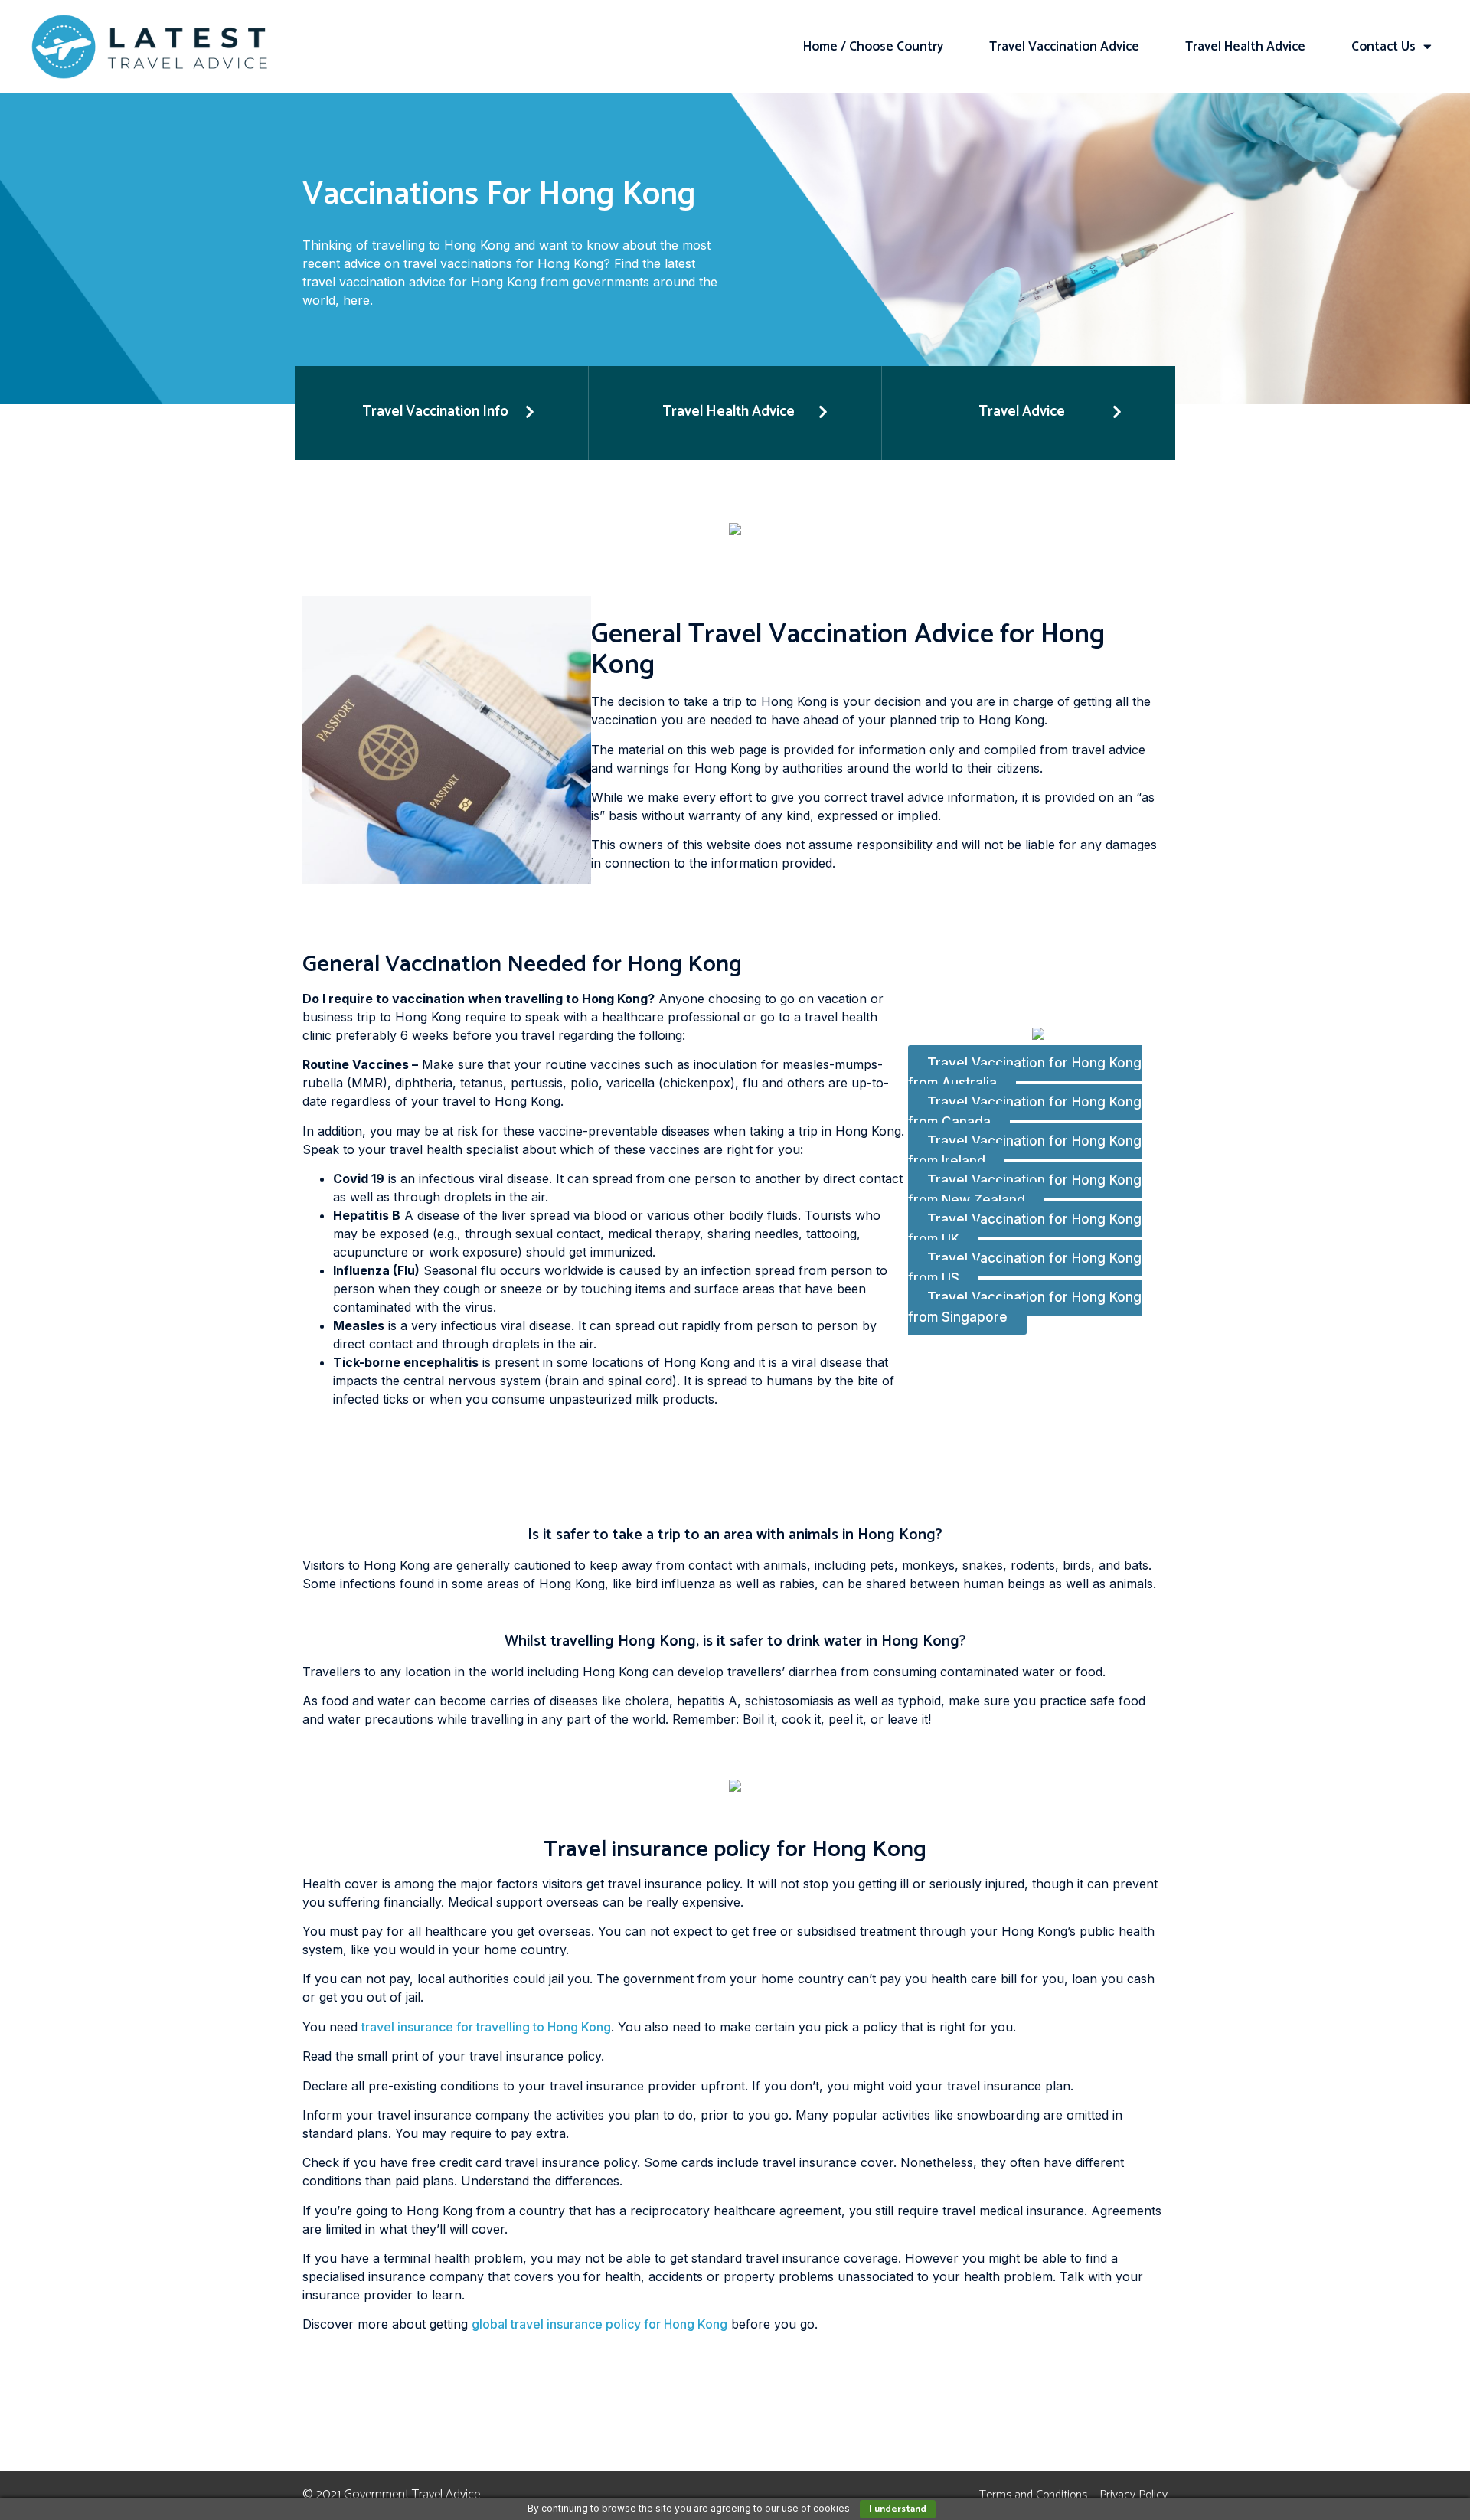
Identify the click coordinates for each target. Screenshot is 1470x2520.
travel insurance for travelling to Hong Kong (486, 2027)
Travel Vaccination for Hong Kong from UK (1025, 1229)
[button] (441, 413)
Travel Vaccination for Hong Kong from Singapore (1025, 1307)
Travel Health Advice (1245, 47)
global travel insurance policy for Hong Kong (599, 2324)
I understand (898, 2509)
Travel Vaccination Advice (1064, 47)
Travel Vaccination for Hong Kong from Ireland (1025, 1151)
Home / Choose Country (873, 47)
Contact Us (1383, 47)
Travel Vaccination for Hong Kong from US (1025, 1268)
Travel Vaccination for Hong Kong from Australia (1025, 1073)
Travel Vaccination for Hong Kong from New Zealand (1025, 1190)
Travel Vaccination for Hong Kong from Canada (1025, 1112)
